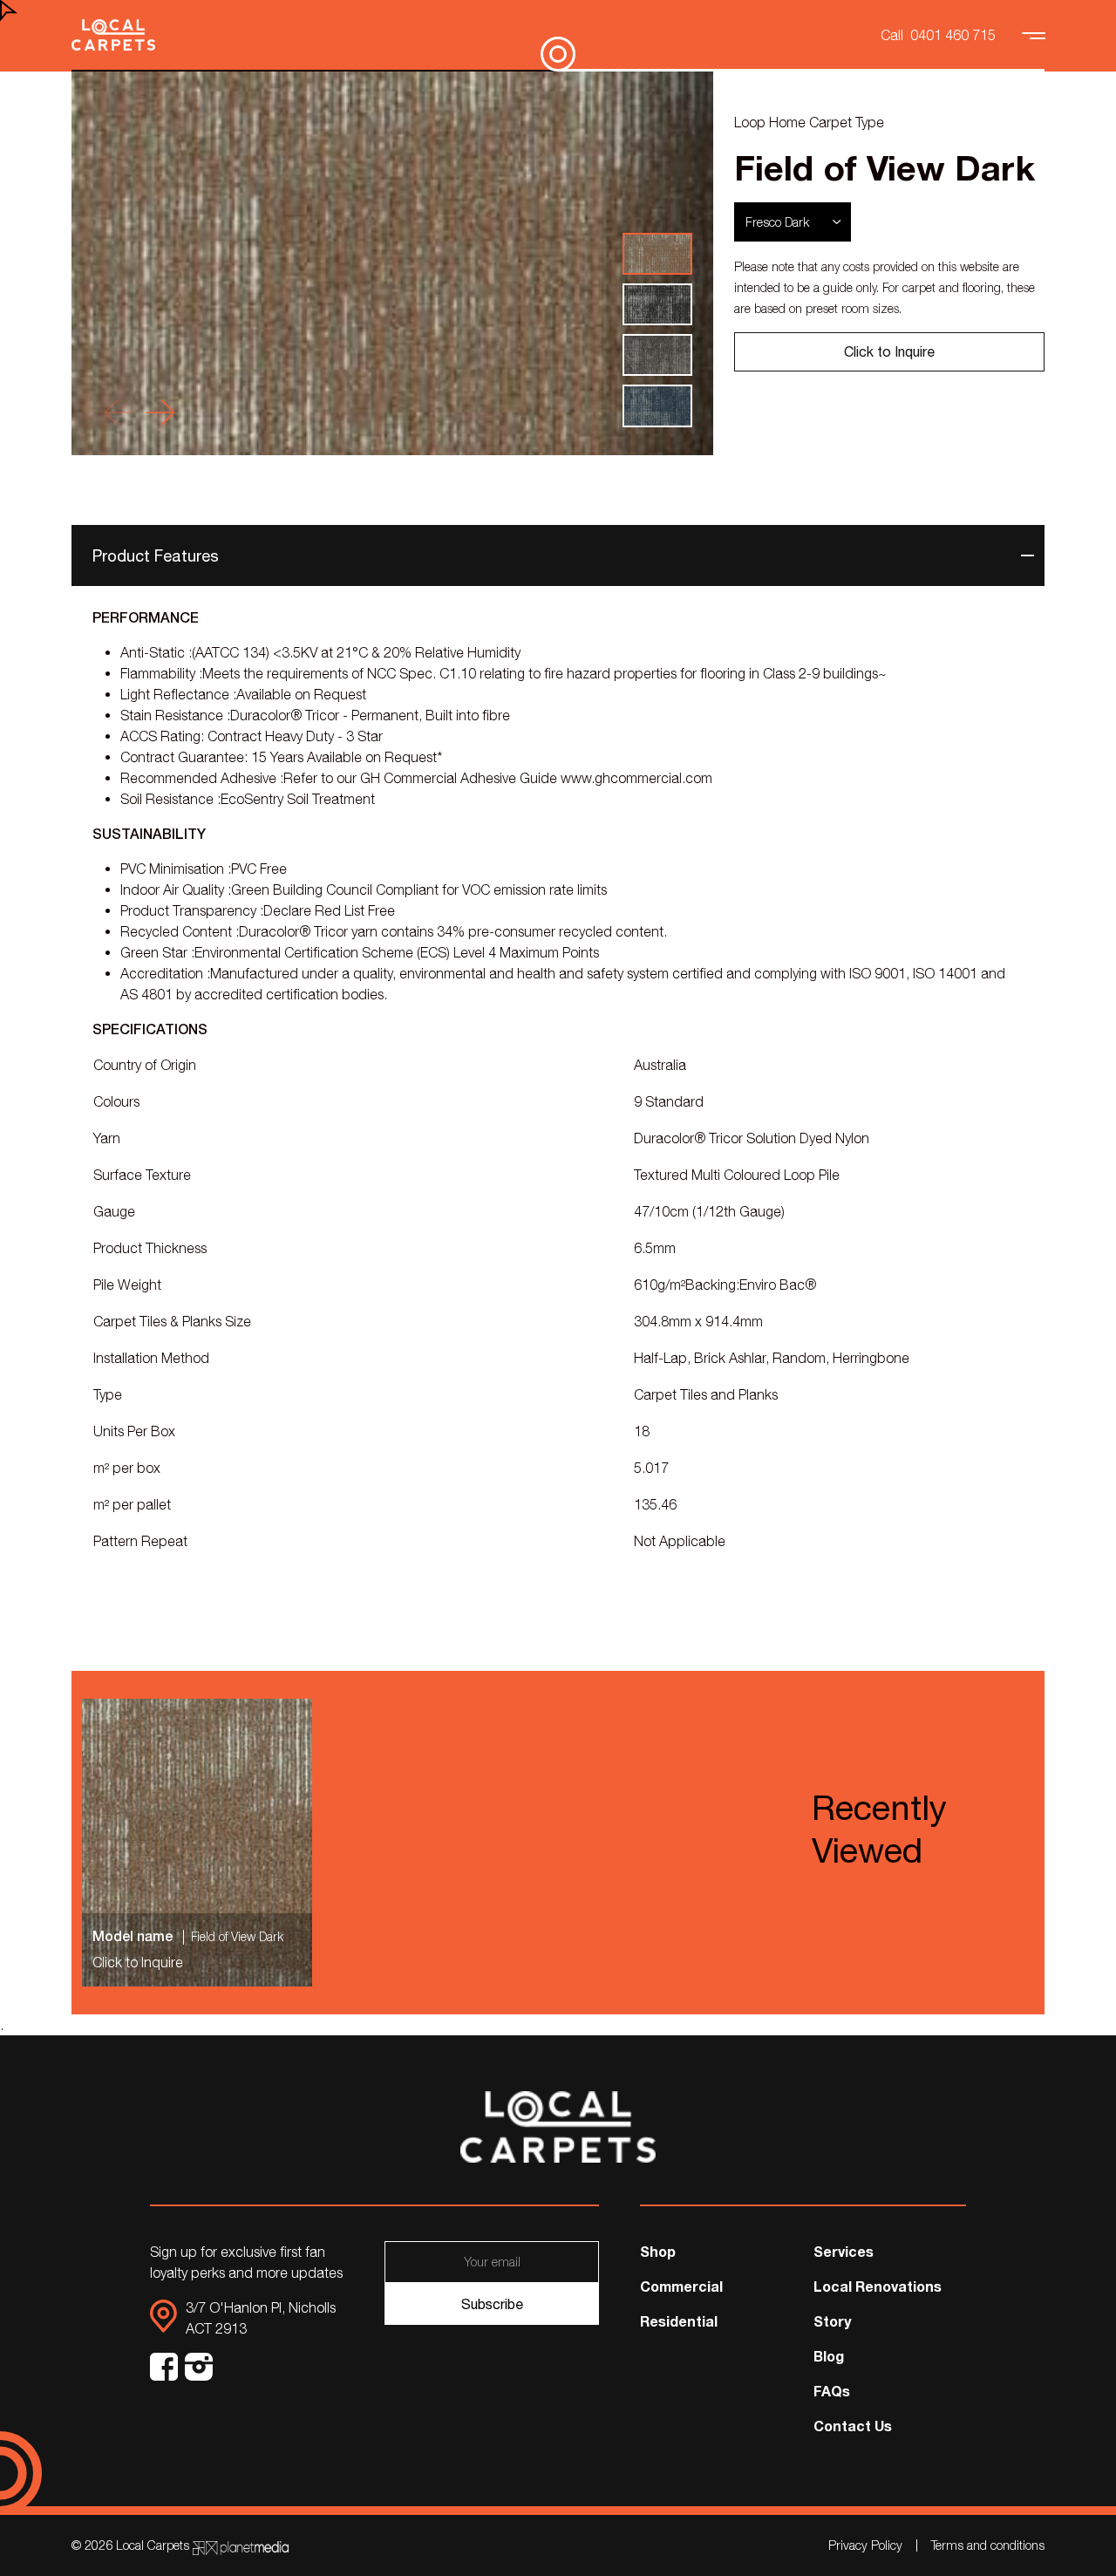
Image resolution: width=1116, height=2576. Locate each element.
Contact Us (853, 2426)
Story (832, 2321)
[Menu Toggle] (1036, 35)
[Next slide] (160, 412)
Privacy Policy (865, 2545)
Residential (679, 2321)
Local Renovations (878, 2286)
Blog (829, 2356)
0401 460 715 (953, 35)
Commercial (681, 2286)
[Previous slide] (119, 412)
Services (844, 2251)
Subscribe (492, 2304)
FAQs (832, 2391)
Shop (658, 2251)
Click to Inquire (889, 351)
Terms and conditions (988, 2545)
